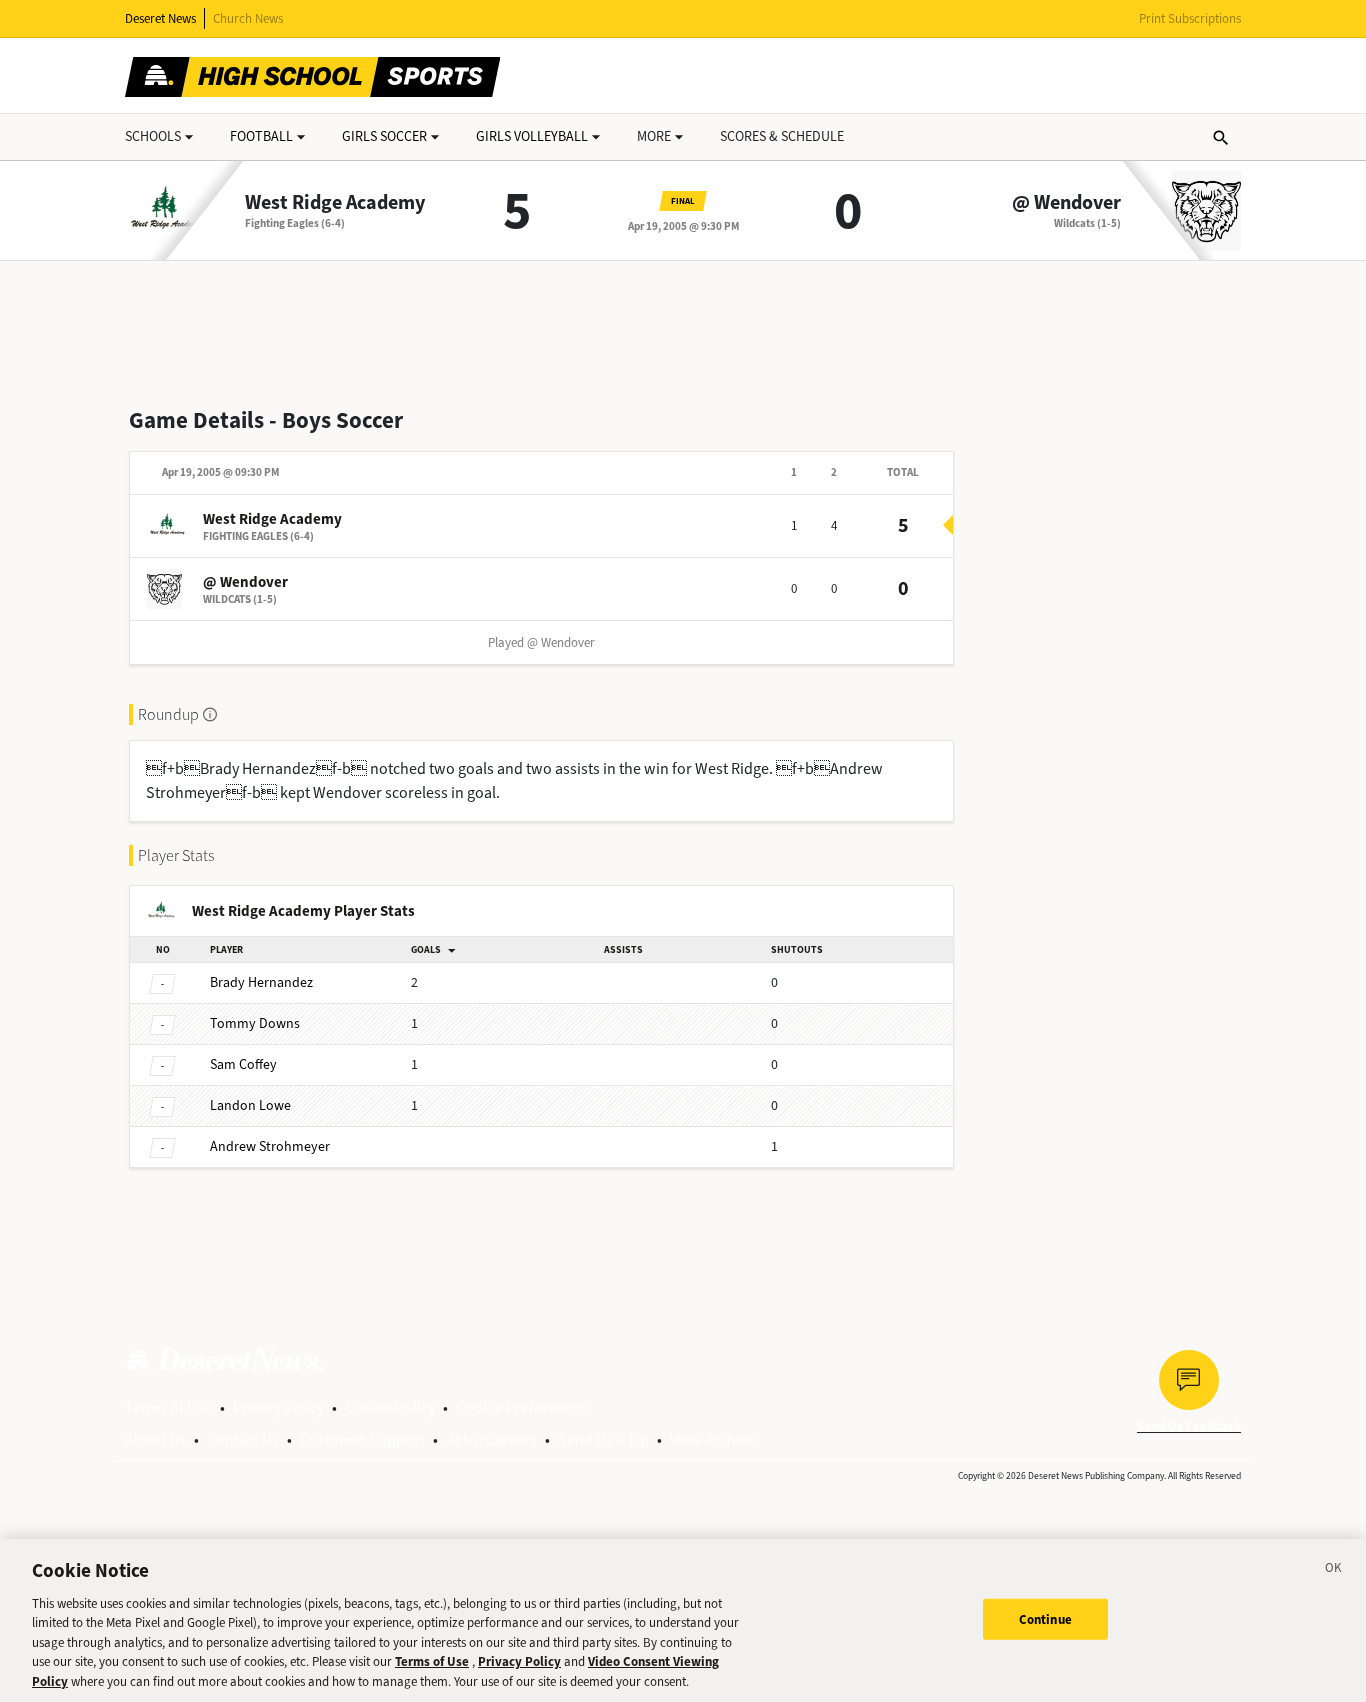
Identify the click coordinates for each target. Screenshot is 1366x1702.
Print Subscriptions (1190, 18)
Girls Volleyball (532, 136)
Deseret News (160, 18)
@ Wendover (1066, 203)
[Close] (1334, 1571)
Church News (248, 18)
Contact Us (243, 1439)
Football (261, 136)
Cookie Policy (390, 1407)
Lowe (250, 1105)
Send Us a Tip (603, 1439)
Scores (782, 136)
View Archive (712, 1439)
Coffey (243, 1064)
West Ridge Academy (335, 203)
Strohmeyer (270, 1146)
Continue (1045, 1618)
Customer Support (362, 1439)
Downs (255, 1023)
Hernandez (261, 982)
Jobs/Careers (491, 1439)
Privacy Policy (278, 1407)
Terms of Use (168, 1407)
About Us (155, 1439)
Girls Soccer (384, 136)
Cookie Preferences (521, 1407)
